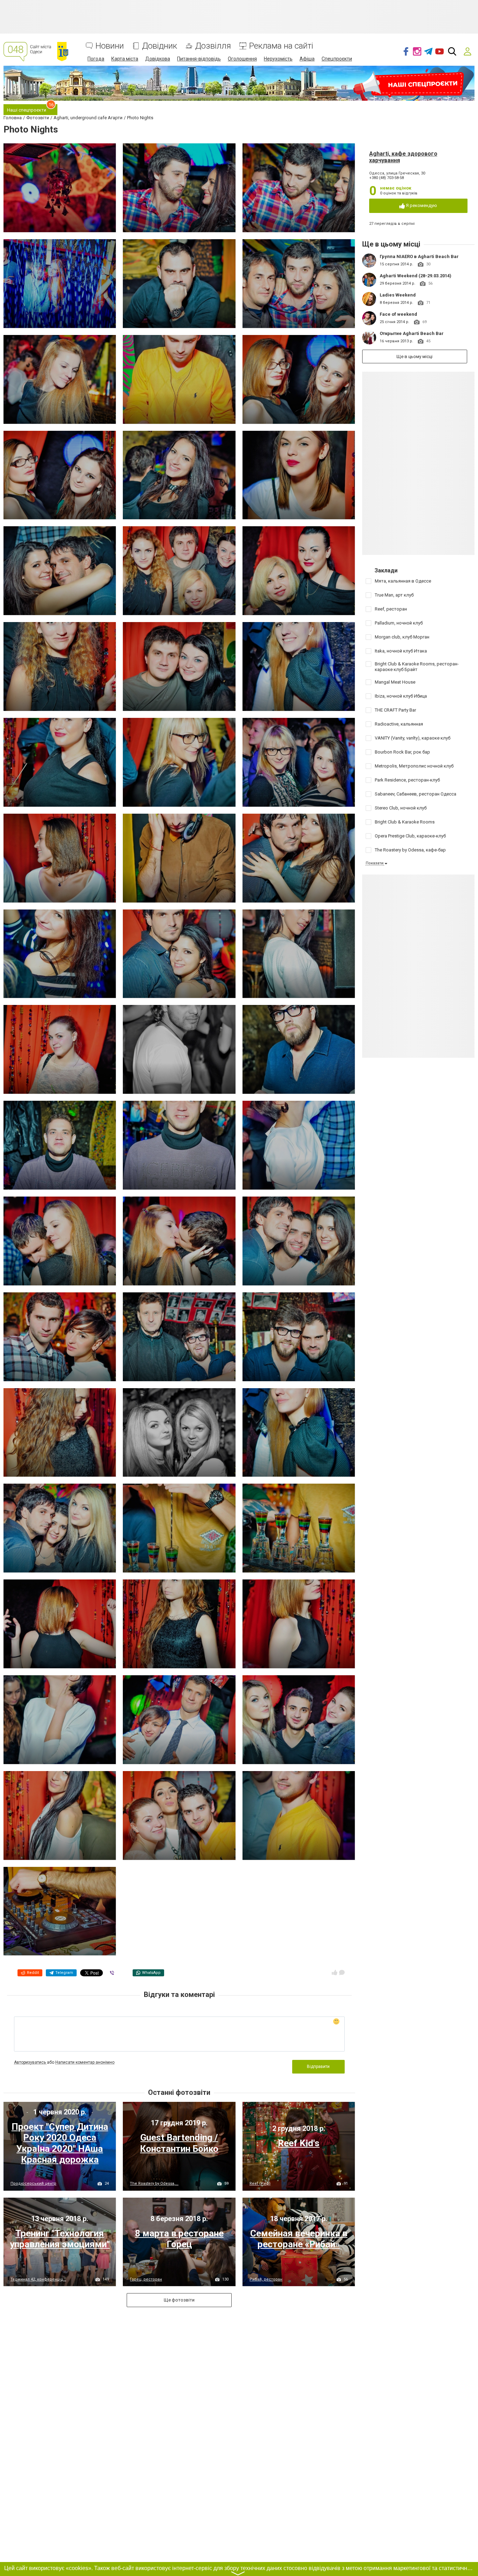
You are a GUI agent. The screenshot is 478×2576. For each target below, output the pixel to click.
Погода (96, 59)
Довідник (160, 46)
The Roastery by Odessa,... (154, 2183)
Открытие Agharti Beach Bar (412, 333)
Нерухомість (278, 59)
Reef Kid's (299, 2143)
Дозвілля (213, 46)
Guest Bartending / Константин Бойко (179, 2143)
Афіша (307, 59)
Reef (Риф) (260, 2183)
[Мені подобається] (335, 1972)
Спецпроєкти (337, 59)
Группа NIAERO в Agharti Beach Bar (419, 256)
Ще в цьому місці (414, 356)
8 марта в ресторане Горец (179, 2239)
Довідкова (158, 59)
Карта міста (125, 59)
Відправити (318, 2067)
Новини (110, 46)
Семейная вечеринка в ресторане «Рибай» (299, 2239)
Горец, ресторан (146, 2279)
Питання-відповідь (199, 59)
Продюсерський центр (33, 2183)
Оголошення (242, 59)
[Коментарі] (342, 1972)
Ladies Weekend (398, 295)
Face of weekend (398, 314)
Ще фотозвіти (179, 2300)
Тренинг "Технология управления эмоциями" (60, 2239)
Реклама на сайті (281, 46)
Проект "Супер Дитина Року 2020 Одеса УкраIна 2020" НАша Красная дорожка (60, 2143)
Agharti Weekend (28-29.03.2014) (416, 276)
